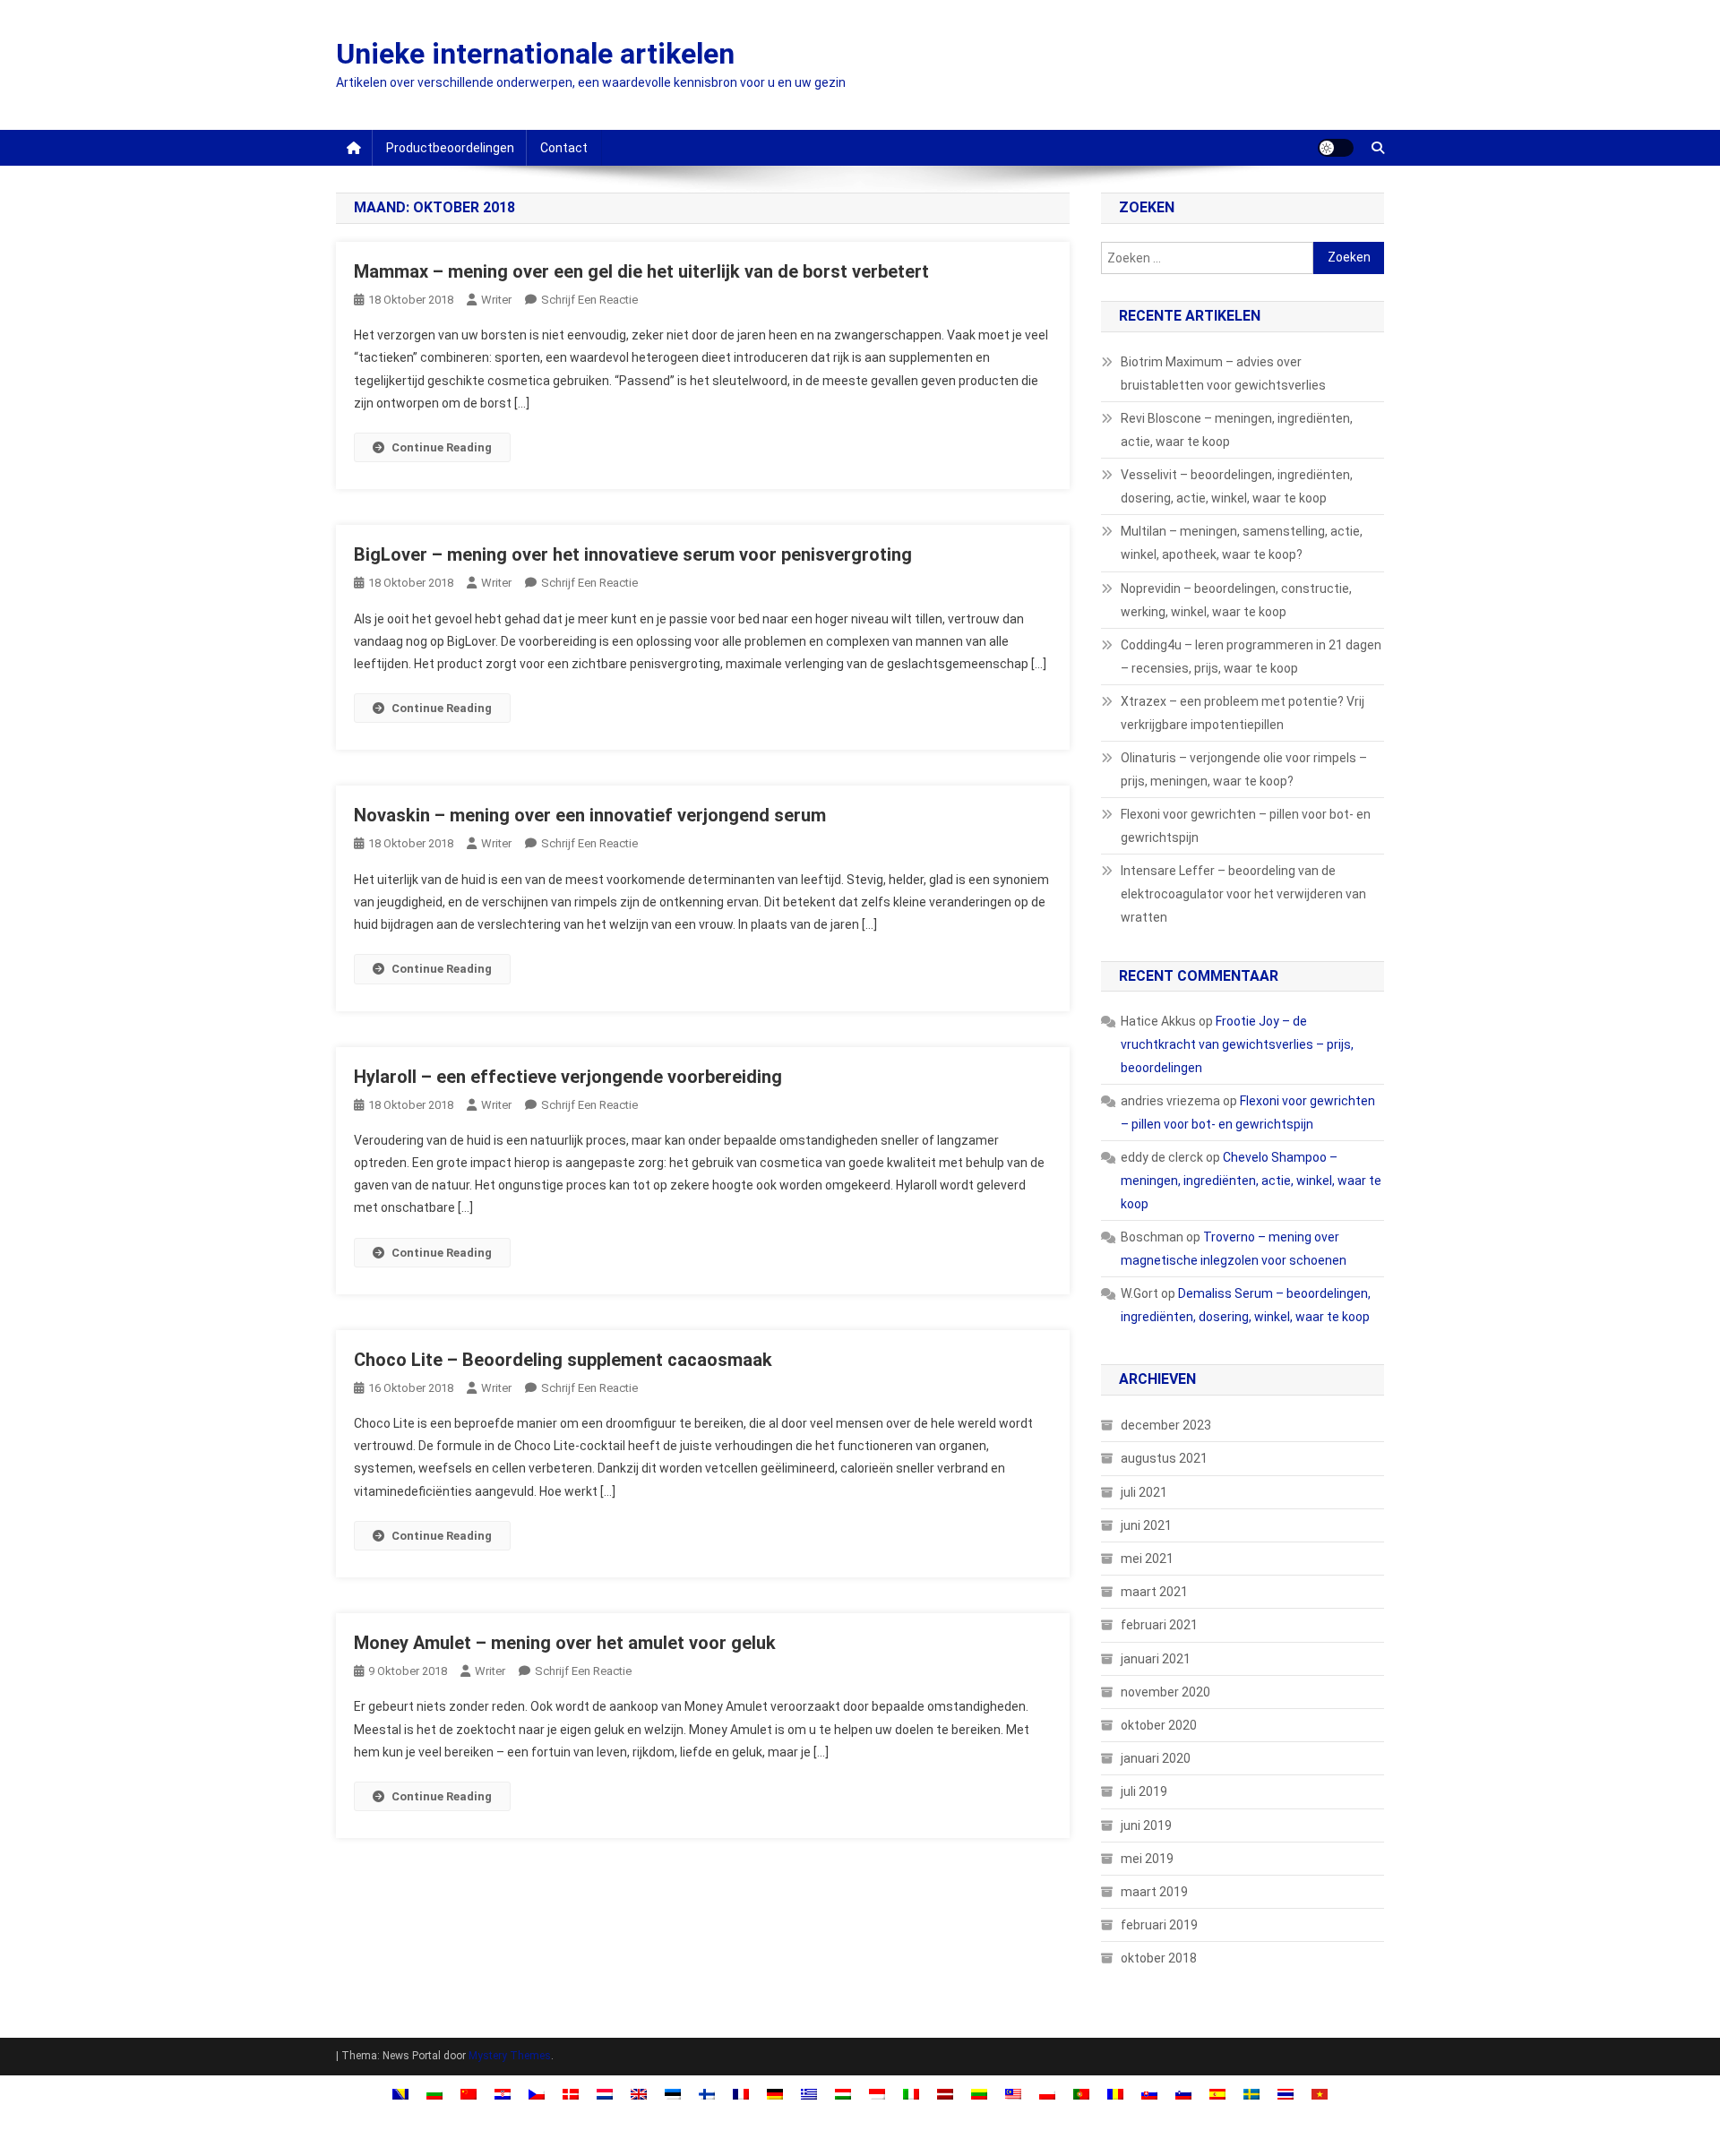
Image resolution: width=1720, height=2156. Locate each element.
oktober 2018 (1159, 1958)
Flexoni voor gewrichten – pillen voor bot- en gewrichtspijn (1246, 826)
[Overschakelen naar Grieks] (809, 2094)
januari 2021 (1156, 1659)
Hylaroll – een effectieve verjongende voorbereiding (568, 1077)
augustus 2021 (1164, 1458)
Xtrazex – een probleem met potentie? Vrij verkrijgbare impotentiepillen (1243, 713)
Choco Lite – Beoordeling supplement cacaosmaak (563, 1360)
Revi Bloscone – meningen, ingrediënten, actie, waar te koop (1237, 430)
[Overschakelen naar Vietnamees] (1320, 2094)
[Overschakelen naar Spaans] (1217, 2094)
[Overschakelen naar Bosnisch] (400, 2094)
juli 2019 (1144, 1791)
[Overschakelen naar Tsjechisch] (537, 2094)
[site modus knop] (1336, 148)
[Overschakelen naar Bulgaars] (434, 2094)
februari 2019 (1159, 1925)
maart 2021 (1154, 1592)
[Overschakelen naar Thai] (1286, 2094)
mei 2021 (1147, 1559)
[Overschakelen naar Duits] (775, 2094)
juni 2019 (1146, 1825)
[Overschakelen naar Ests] (673, 2094)
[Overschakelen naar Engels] (639, 2094)
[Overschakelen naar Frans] (741, 2094)
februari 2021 (1159, 1625)
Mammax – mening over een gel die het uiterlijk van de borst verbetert (641, 271)
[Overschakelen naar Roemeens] (1115, 2094)
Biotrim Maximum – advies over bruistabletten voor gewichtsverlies (1223, 374)
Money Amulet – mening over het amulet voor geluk (565, 1643)
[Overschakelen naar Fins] (707, 2094)
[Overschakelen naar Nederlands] (605, 2094)
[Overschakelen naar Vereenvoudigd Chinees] (469, 2094)
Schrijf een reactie (589, 300)
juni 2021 (1146, 1525)
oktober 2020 (1159, 1725)
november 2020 (1165, 1692)
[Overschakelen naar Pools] (1047, 2094)
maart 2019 (1154, 1892)
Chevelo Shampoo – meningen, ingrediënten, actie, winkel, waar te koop (1251, 1181)
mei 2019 (1147, 1859)
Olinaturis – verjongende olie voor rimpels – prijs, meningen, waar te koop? (1244, 769)
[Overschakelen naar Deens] (571, 2094)
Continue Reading (442, 447)
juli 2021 (1144, 1492)
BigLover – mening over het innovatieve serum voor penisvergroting (633, 554)
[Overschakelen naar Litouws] (979, 2094)
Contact (564, 148)
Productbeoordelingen (450, 148)
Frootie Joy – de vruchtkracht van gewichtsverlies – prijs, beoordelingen (1237, 1044)
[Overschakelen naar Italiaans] (911, 2094)
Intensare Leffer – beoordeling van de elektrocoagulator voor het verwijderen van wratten (1243, 894)
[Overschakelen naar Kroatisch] (503, 2094)
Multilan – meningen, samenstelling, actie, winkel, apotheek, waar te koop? (1242, 543)
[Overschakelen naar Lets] (945, 2094)
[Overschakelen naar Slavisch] (1149, 2094)
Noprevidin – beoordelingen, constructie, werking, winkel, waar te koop (1236, 600)
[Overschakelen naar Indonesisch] (877, 2094)
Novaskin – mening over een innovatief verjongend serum (590, 815)
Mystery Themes (510, 2056)
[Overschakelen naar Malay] (1013, 2094)
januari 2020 (1156, 1758)
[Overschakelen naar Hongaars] (843, 2094)
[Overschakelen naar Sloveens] (1183, 2094)
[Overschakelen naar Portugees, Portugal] (1081, 2094)
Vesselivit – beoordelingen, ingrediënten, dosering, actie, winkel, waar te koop (1237, 486)
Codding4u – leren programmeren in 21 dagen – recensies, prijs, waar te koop (1251, 657)
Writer (496, 300)
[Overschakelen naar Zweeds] (1251, 2094)
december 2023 (1166, 1425)
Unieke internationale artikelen (535, 54)
